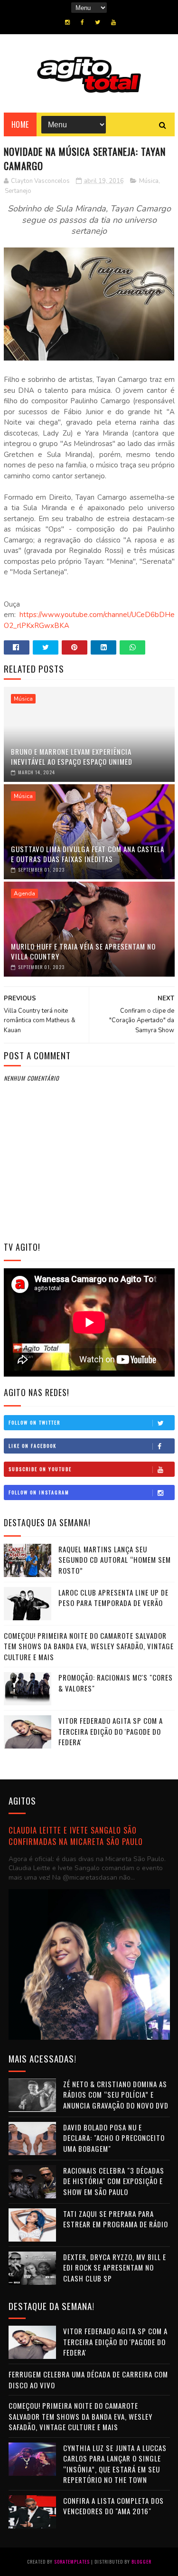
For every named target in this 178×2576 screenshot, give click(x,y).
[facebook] (82, 22)
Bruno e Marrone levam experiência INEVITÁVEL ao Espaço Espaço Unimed (72, 756)
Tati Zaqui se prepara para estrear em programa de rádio (116, 2219)
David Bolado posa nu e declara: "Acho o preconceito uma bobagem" (114, 2138)
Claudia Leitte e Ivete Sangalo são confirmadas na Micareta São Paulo (76, 1836)
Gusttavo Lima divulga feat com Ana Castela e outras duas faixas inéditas (88, 854)
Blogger (141, 2562)
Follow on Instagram (39, 1492)
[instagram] (67, 22)
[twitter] (98, 22)
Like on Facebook (33, 1446)
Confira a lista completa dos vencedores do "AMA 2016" (113, 2506)
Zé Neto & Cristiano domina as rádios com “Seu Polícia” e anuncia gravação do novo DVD (116, 2095)
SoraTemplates (72, 2562)
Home (20, 124)
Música (149, 181)
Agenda (24, 894)
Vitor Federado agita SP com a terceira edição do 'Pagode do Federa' (111, 1731)
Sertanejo (18, 191)
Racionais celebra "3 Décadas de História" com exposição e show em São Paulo (114, 2181)
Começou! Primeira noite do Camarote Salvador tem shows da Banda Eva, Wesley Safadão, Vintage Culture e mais (89, 1646)
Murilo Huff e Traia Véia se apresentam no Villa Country (83, 951)
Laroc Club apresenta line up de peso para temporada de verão (113, 1598)
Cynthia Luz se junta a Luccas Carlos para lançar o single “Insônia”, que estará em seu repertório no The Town (115, 2464)
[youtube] (113, 22)
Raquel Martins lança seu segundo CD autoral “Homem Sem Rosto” (115, 1560)
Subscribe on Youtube (40, 1469)
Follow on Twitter (34, 1422)
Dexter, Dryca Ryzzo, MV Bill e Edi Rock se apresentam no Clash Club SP (115, 2267)
